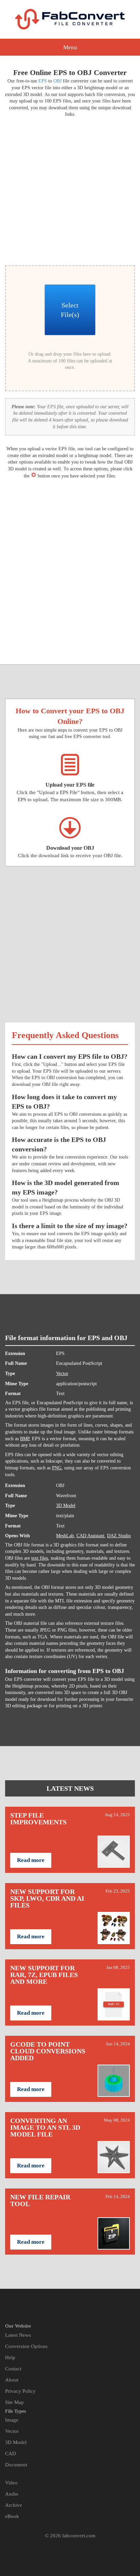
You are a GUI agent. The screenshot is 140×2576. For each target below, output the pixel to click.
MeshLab (65, 1536)
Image (12, 2420)
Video (11, 2483)
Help (10, 2357)
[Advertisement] (70, 190)
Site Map (14, 2402)
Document (16, 2465)
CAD (11, 2453)
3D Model (66, 1506)
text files (40, 1558)
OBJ (57, 81)
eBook (12, 2516)
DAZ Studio (119, 1536)
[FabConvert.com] (70, 19)
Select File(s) (70, 310)
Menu (70, 47)
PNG (57, 1468)
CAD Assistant (90, 1536)
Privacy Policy (20, 2391)
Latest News (18, 2335)
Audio (12, 2494)
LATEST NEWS (70, 1788)
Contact (13, 2369)
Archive (14, 2505)
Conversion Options (26, 2346)
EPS (43, 81)
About (12, 2380)
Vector (62, 1374)
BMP (25, 1439)
